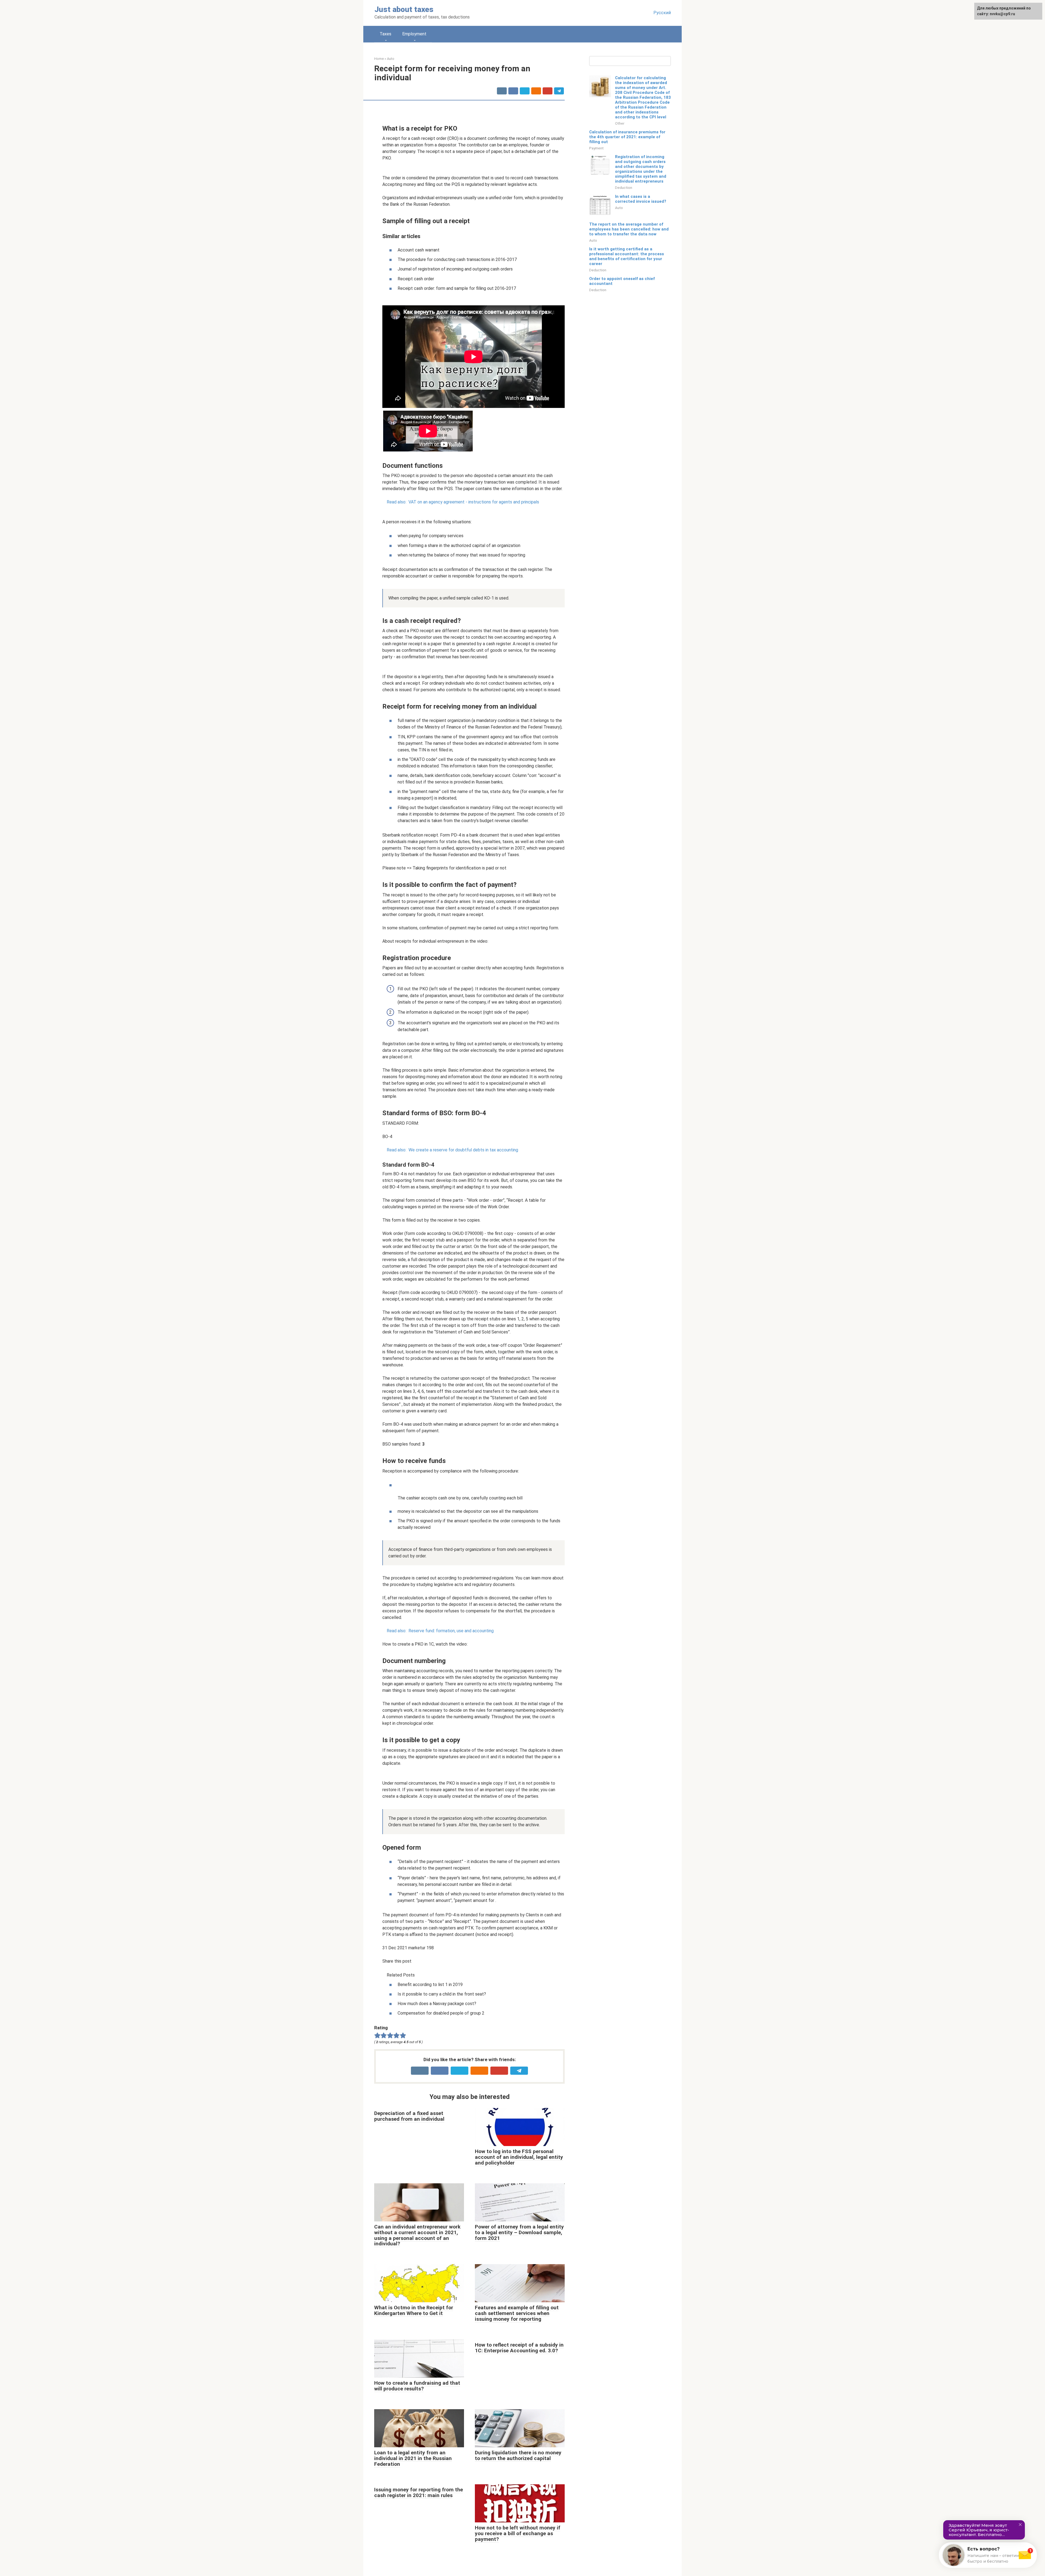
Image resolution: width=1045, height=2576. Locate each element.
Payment (596, 148)
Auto (619, 208)
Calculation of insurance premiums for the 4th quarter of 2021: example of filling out (627, 137)
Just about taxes (404, 9)
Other (620, 123)
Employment (414, 34)
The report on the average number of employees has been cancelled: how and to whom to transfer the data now (629, 229)
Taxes (385, 34)
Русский (662, 13)
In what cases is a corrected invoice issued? (641, 199)
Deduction (624, 187)
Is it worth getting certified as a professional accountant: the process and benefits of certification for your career (627, 256)
